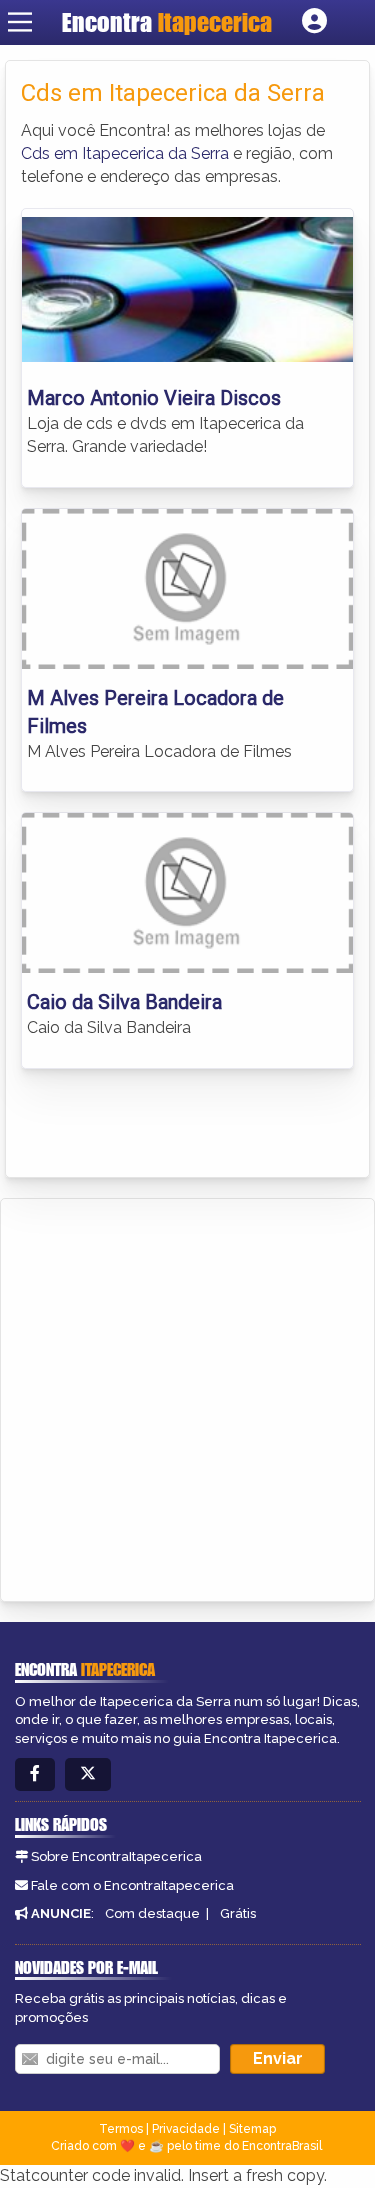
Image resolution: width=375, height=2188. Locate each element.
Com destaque (152, 1913)
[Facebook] (35, 1774)
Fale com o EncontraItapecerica (132, 1885)
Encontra (167, 22)
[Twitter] (88, 1774)
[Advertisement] (187, 1396)
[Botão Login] (314, 22)
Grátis (238, 1913)
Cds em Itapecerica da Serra (125, 153)
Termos (121, 2129)
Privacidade (186, 2129)
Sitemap (252, 2129)
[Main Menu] (20, 22)
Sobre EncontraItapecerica (116, 1856)
